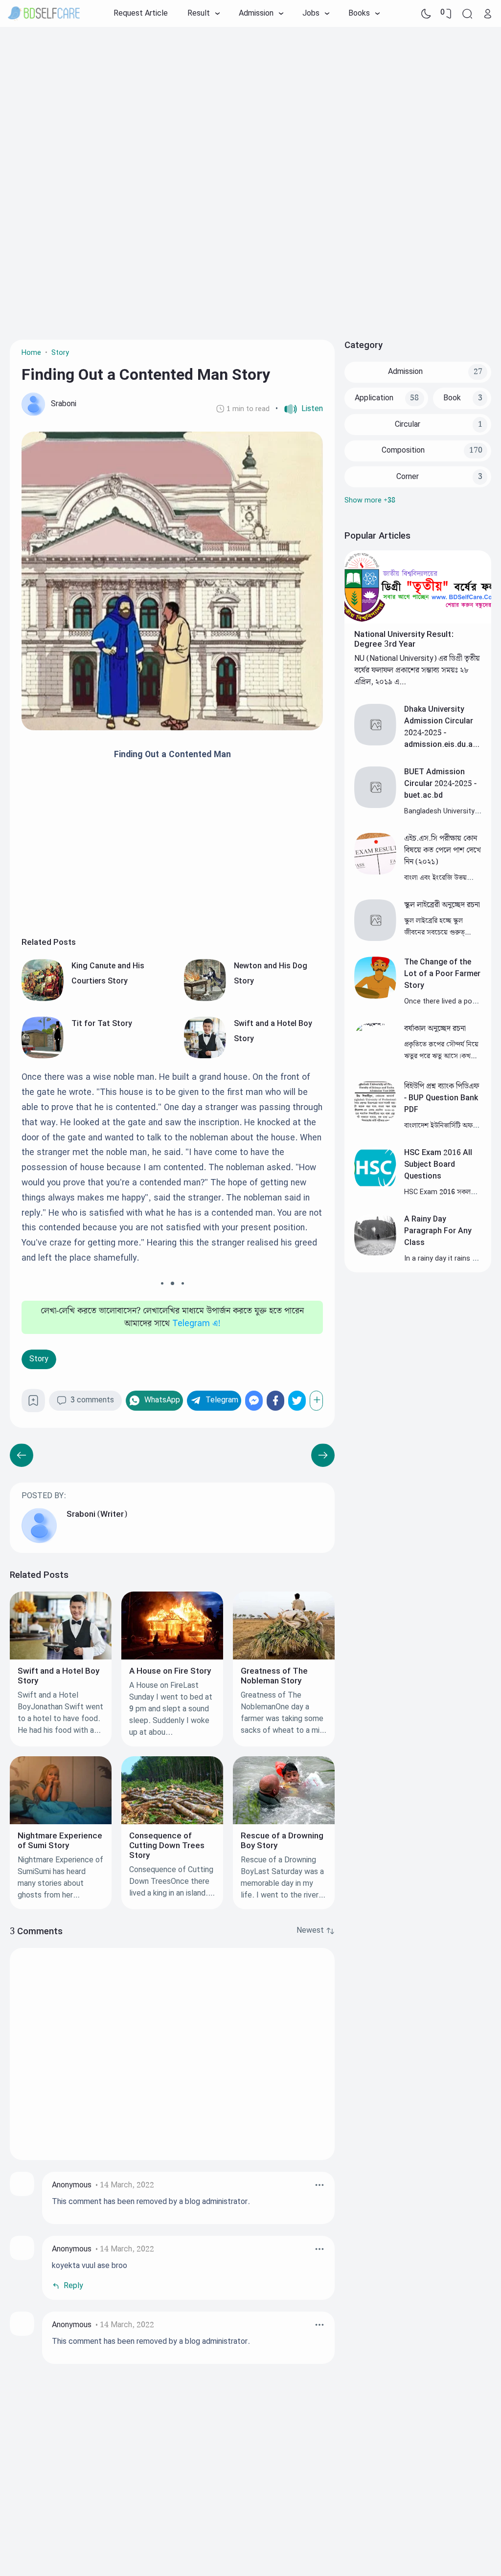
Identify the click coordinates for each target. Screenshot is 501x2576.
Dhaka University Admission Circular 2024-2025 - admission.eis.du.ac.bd (442, 733)
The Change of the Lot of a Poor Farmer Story (442, 974)
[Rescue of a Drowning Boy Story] (284, 1822)
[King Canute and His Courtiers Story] (43, 999)
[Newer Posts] (323, 1455)
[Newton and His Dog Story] (205, 999)
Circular (408, 425)
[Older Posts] (22, 1455)
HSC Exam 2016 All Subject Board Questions (438, 1165)
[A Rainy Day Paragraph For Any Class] (375, 1253)
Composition (403, 450)
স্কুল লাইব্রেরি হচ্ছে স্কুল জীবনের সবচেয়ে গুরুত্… (437, 927)
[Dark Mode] (426, 14)
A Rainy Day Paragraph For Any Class (438, 1231)
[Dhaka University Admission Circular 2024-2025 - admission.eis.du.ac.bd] (375, 743)
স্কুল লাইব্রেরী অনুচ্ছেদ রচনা (442, 905)
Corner (408, 477)
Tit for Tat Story (102, 1024)
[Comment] (316, 1931)
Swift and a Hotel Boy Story (58, 1676)
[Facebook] (275, 1401)
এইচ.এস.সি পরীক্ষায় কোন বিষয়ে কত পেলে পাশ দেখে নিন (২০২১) (443, 850)
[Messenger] (254, 1401)
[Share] (316, 1401)
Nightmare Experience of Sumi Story (60, 1841)
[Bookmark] (33, 1404)
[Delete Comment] (319, 2185)
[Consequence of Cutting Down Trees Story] (172, 1822)
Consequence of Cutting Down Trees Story (167, 1846)
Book (452, 398)
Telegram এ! (196, 1324)
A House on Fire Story (170, 1671)
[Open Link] (488, 14)
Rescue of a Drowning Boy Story (282, 1841)
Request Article (141, 13)
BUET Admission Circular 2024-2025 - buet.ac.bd (440, 784)
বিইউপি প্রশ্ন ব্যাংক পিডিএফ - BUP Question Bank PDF (442, 1098)
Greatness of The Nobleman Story (274, 1676)
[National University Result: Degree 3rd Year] (418, 622)
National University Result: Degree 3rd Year (404, 639)
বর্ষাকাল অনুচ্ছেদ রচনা (435, 1029)
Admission (405, 372)
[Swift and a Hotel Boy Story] (205, 1056)
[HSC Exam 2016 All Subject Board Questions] (375, 1187)
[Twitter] (297, 1401)
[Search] (467, 14)
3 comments (92, 1400)
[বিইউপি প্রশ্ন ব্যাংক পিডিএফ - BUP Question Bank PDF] (375, 1120)
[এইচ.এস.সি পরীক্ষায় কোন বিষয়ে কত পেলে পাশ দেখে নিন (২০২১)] (375, 872)
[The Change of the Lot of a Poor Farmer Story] (375, 996)
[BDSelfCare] (44, 14)
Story (39, 1359)
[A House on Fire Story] (172, 1657)
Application (374, 398)
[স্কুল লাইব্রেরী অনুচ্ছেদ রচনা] (375, 939)
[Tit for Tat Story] (43, 1056)
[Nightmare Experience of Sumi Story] (61, 1822)
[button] (299, 409)
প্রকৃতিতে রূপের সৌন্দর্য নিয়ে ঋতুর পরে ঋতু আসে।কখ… (441, 1050)
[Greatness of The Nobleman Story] (284, 1657)
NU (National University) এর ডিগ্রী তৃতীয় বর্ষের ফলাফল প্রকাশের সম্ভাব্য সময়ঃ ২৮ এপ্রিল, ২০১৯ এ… (417, 670)
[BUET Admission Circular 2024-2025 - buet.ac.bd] (375, 806)
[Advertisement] (250, 105)
